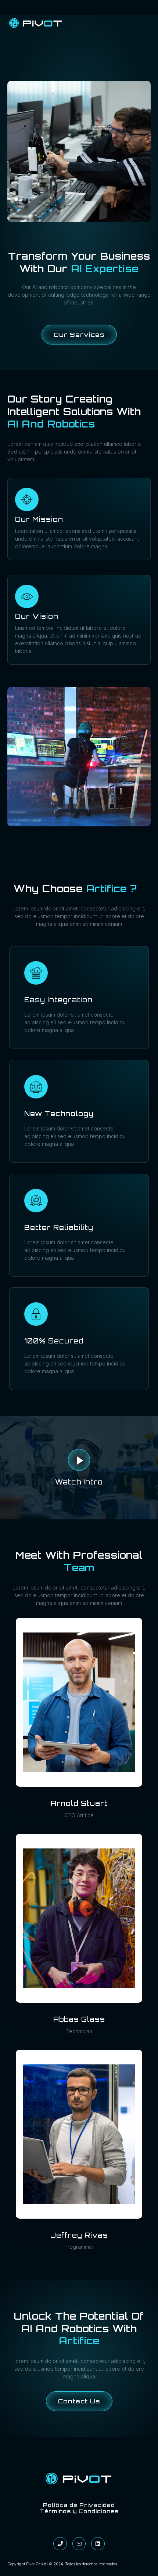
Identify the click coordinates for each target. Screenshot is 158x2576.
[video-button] (79, 1460)
